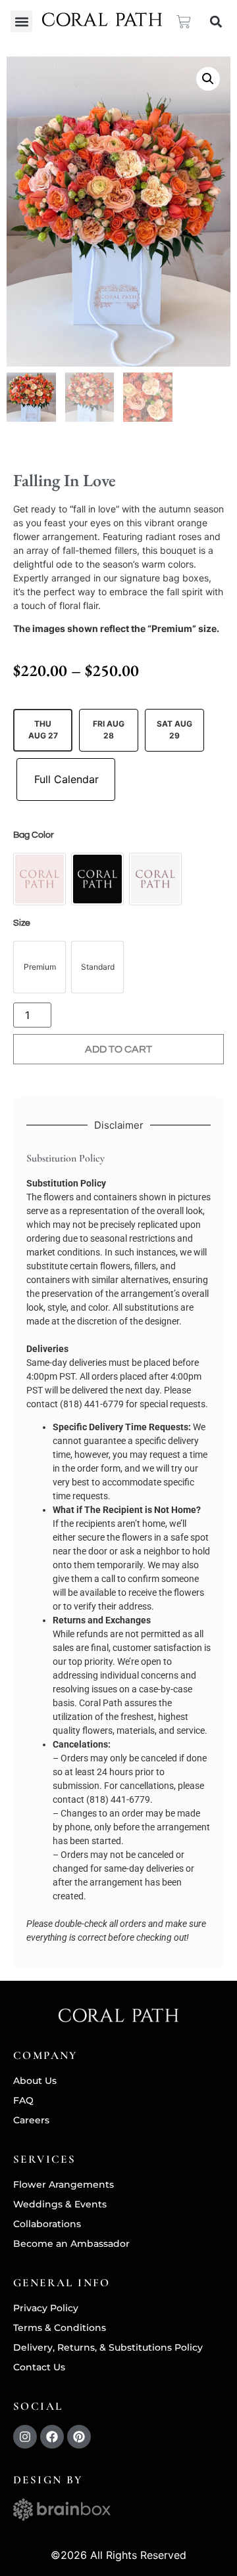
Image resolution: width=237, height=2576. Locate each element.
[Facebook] (52, 2437)
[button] (21, 21)
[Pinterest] (79, 2437)
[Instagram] (25, 2437)
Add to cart (118, 1049)
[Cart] (184, 22)
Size (22, 923)
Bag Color (34, 835)
